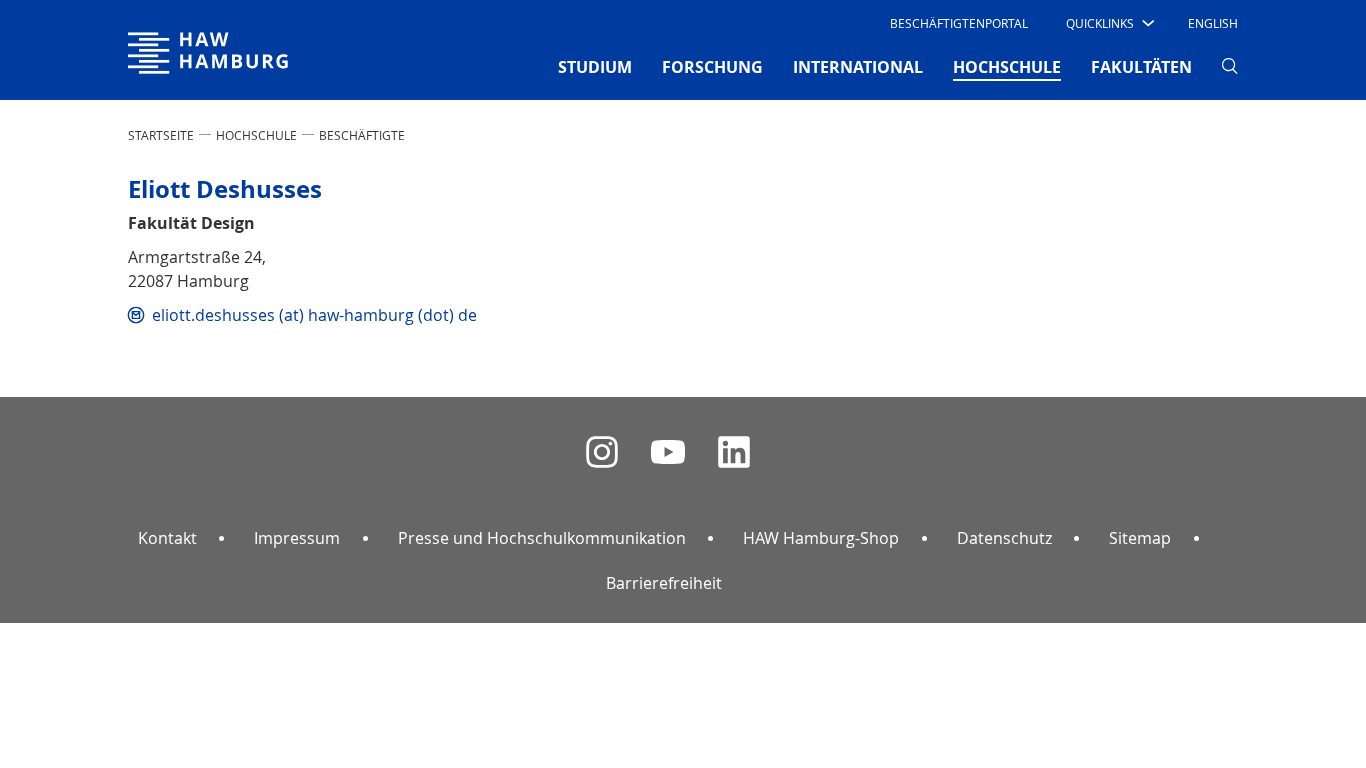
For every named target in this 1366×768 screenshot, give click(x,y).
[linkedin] (734, 452)
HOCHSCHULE (256, 135)
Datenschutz (1004, 538)
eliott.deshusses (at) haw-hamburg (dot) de (314, 315)
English (1213, 23)
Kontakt (167, 538)
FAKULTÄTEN (1141, 67)
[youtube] (668, 452)
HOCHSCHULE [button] (1007, 66)
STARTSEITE (161, 135)
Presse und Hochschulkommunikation (542, 538)
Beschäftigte (362, 135)
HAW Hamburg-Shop (821, 538)
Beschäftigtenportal (959, 23)
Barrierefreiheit (664, 583)
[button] (1108, 23)
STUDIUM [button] (595, 67)
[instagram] (602, 452)
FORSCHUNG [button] (712, 67)
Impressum (297, 538)
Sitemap (1140, 538)
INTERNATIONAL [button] (858, 67)
